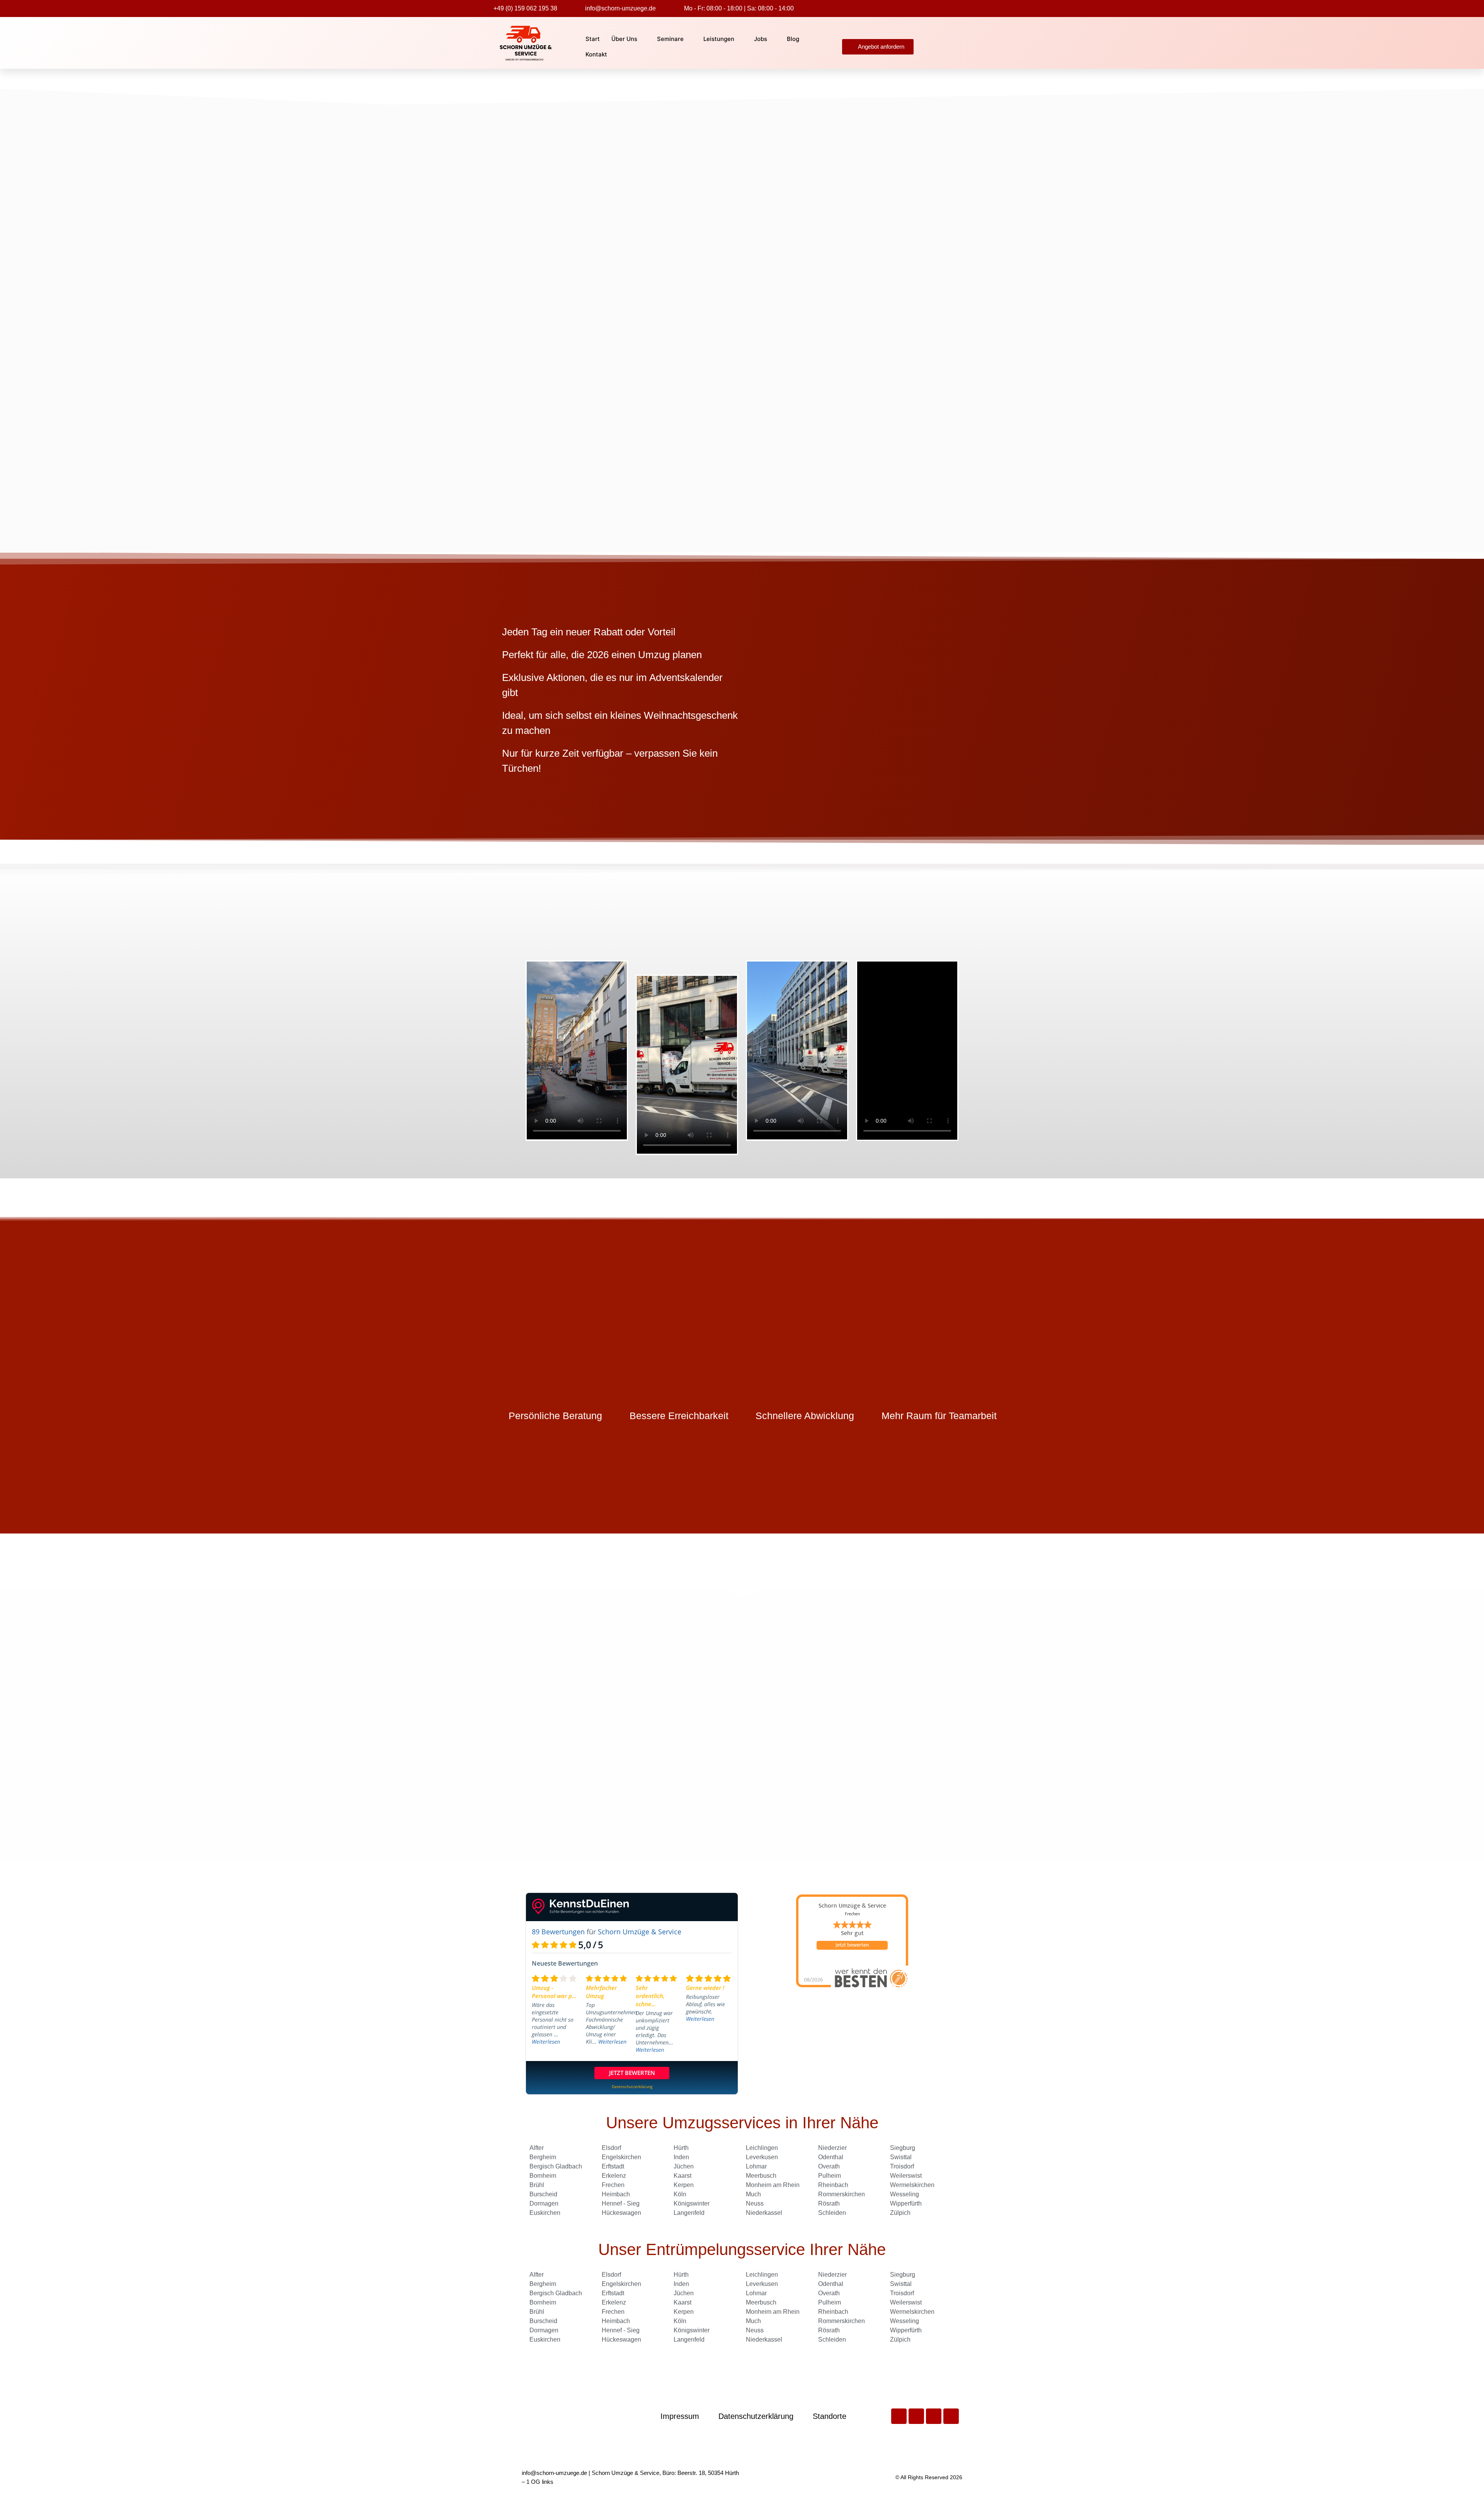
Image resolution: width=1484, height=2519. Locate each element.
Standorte (830, 2416)
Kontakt (596, 54)
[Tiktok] (934, 2416)
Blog (793, 39)
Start (593, 39)
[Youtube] (916, 2416)
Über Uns (624, 39)
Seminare (670, 39)
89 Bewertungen (558, 1932)
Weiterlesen (546, 2042)
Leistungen (719, 39)
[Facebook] (899, 2416)
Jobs (761, 39)
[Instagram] (951, 2416)
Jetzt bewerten (852, 1945)
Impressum (680, 2416)
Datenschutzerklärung (756, 2416)
